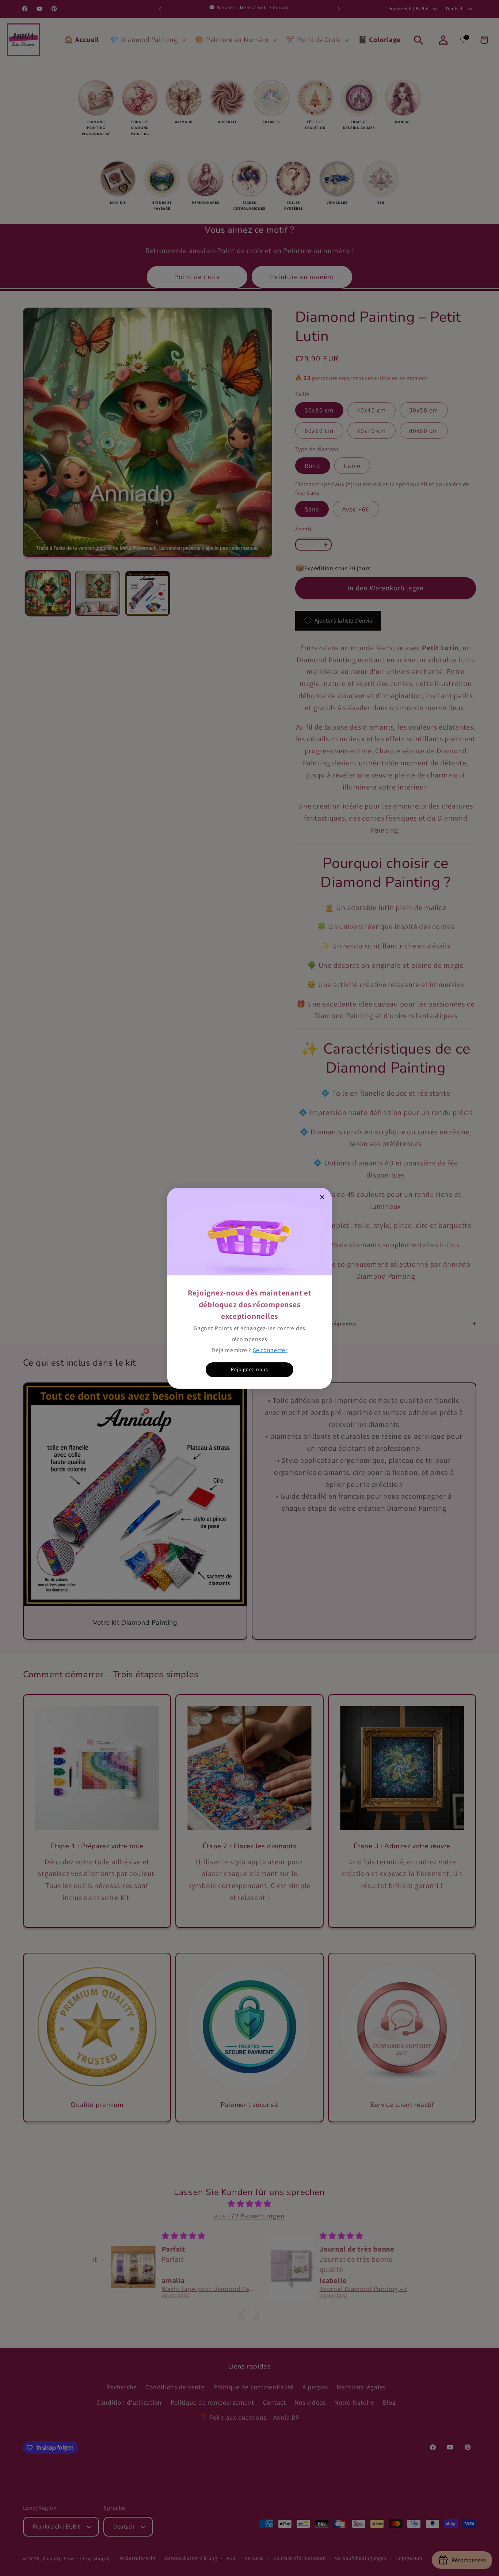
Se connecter (270, 1350)
